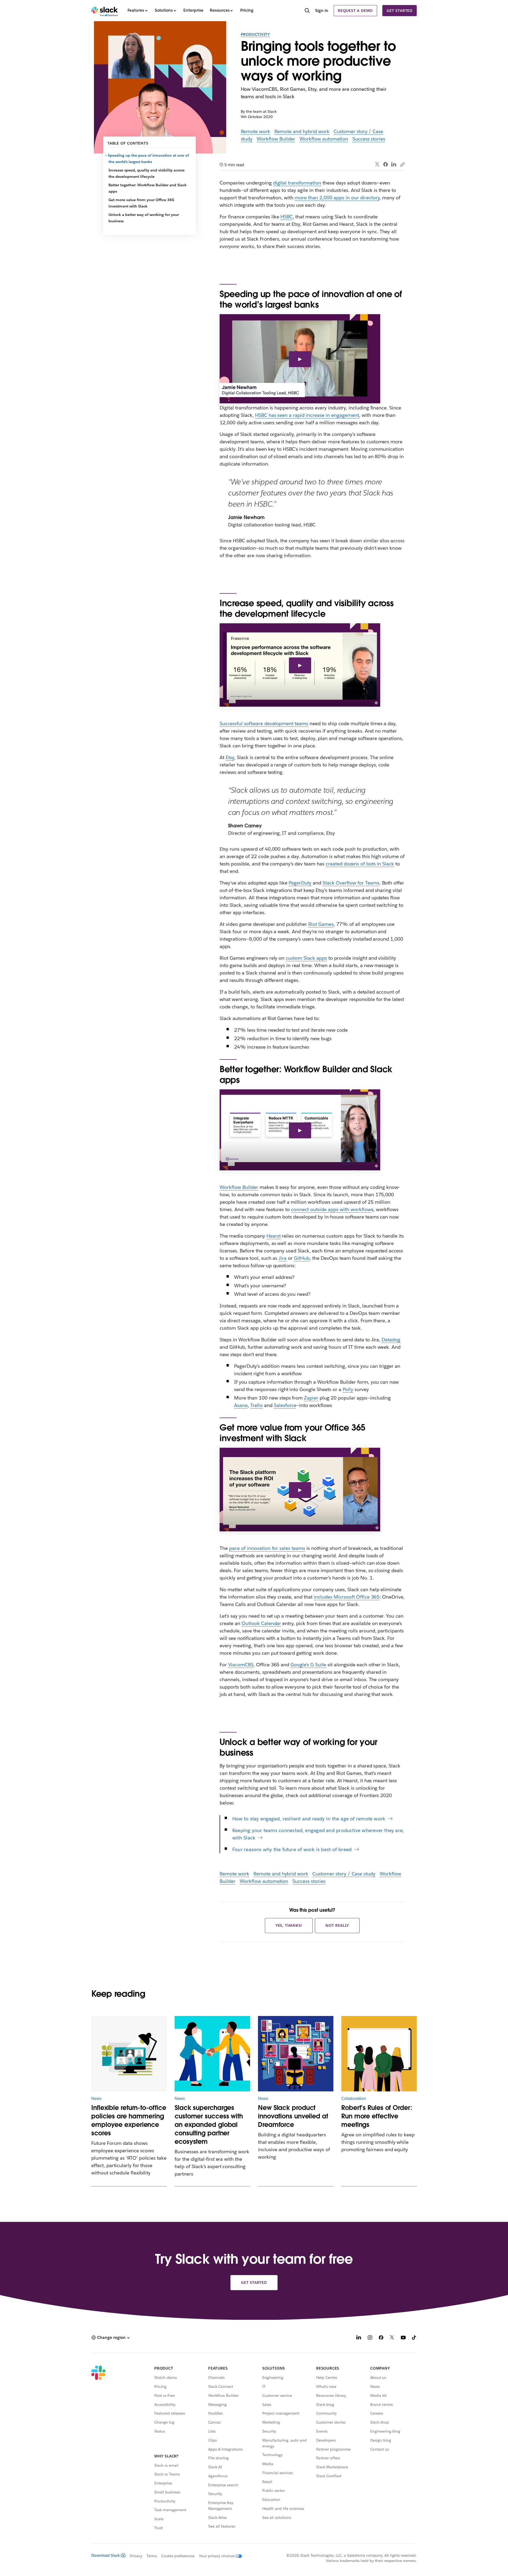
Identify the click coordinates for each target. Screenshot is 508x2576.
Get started (400, 11)
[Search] (307, 11)
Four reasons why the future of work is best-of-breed (292, 1849)
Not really (337, 1925)
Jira (283, 1258)
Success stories (369, 139)
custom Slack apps (306, 958)
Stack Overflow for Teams (351, 883)
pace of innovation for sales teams (267, 1548)
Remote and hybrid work (302, 131)
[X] (392, 2338)
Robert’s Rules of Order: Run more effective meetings (377, 2116)
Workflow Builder (276, 139)
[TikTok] (414, 2338)
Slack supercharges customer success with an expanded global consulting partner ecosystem (209, 2125)
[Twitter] (377, 164)
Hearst (274, 1236)
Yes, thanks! (289, 1925)
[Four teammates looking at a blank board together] (379, 2054)
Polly (348, 1389)
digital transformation (297, 183)
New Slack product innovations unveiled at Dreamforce (293, 2116)
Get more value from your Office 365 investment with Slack (141, 203)
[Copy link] (402, 164)
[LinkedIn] (394, 164)
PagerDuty (300, 883)
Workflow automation (324, 139)
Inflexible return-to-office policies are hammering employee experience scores (129, 2120)
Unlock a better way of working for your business (144, 218)
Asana (241, 1405)
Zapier (311, 1398)
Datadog (391, 1340)
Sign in (322, 10)
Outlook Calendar (261, 1623)
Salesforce (285, 1405)
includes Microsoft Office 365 (347, 1597)
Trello (257, 1405)
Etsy (230, 757)
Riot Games (321, 924)
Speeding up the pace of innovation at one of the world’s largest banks (149, 159)
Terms (152, 2556)
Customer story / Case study (344, 1874)
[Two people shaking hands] (212, 2054)
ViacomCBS (241, 1665)
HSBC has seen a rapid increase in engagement (307, 415)
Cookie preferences (178, 2556)
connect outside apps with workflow (331, 1209)
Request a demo (355, 11)
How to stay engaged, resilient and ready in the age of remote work (309, 1819)
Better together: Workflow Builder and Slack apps (148, 188)
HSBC (287, 217)
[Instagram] (370, 2338)
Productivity (255, 34)
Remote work (256, 131)
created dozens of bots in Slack (360, 864)
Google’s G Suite (308, 1665)
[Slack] (105, 11)
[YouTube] (403, 2338)
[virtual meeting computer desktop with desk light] (129, 2054)
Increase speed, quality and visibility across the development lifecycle (146, 173)
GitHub (302, 1258)
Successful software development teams (264, 723)
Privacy (136, 2556)
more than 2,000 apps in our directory (337, 198)
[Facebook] (385, 164)
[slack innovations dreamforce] (296, 2054)
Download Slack (106, 2555)
